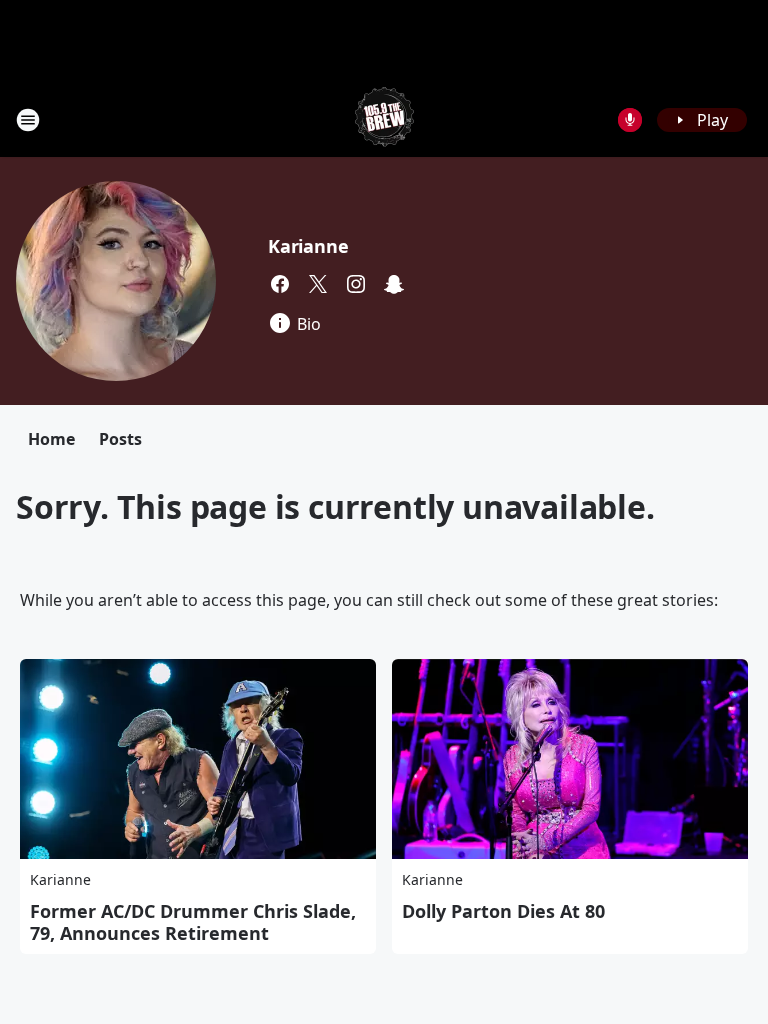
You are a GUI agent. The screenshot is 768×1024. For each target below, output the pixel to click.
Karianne (308, 246)
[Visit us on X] (318, 284)
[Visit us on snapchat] (394, 284)
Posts (120, 439)
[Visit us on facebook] (280, 284)
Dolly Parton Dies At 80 (503, 911)
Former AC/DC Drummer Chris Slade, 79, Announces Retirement (193, 922)
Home (51, 439)
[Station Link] (384, 119)
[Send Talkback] (630, 120)
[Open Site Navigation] (28, 120)
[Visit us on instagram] (356, 284)
